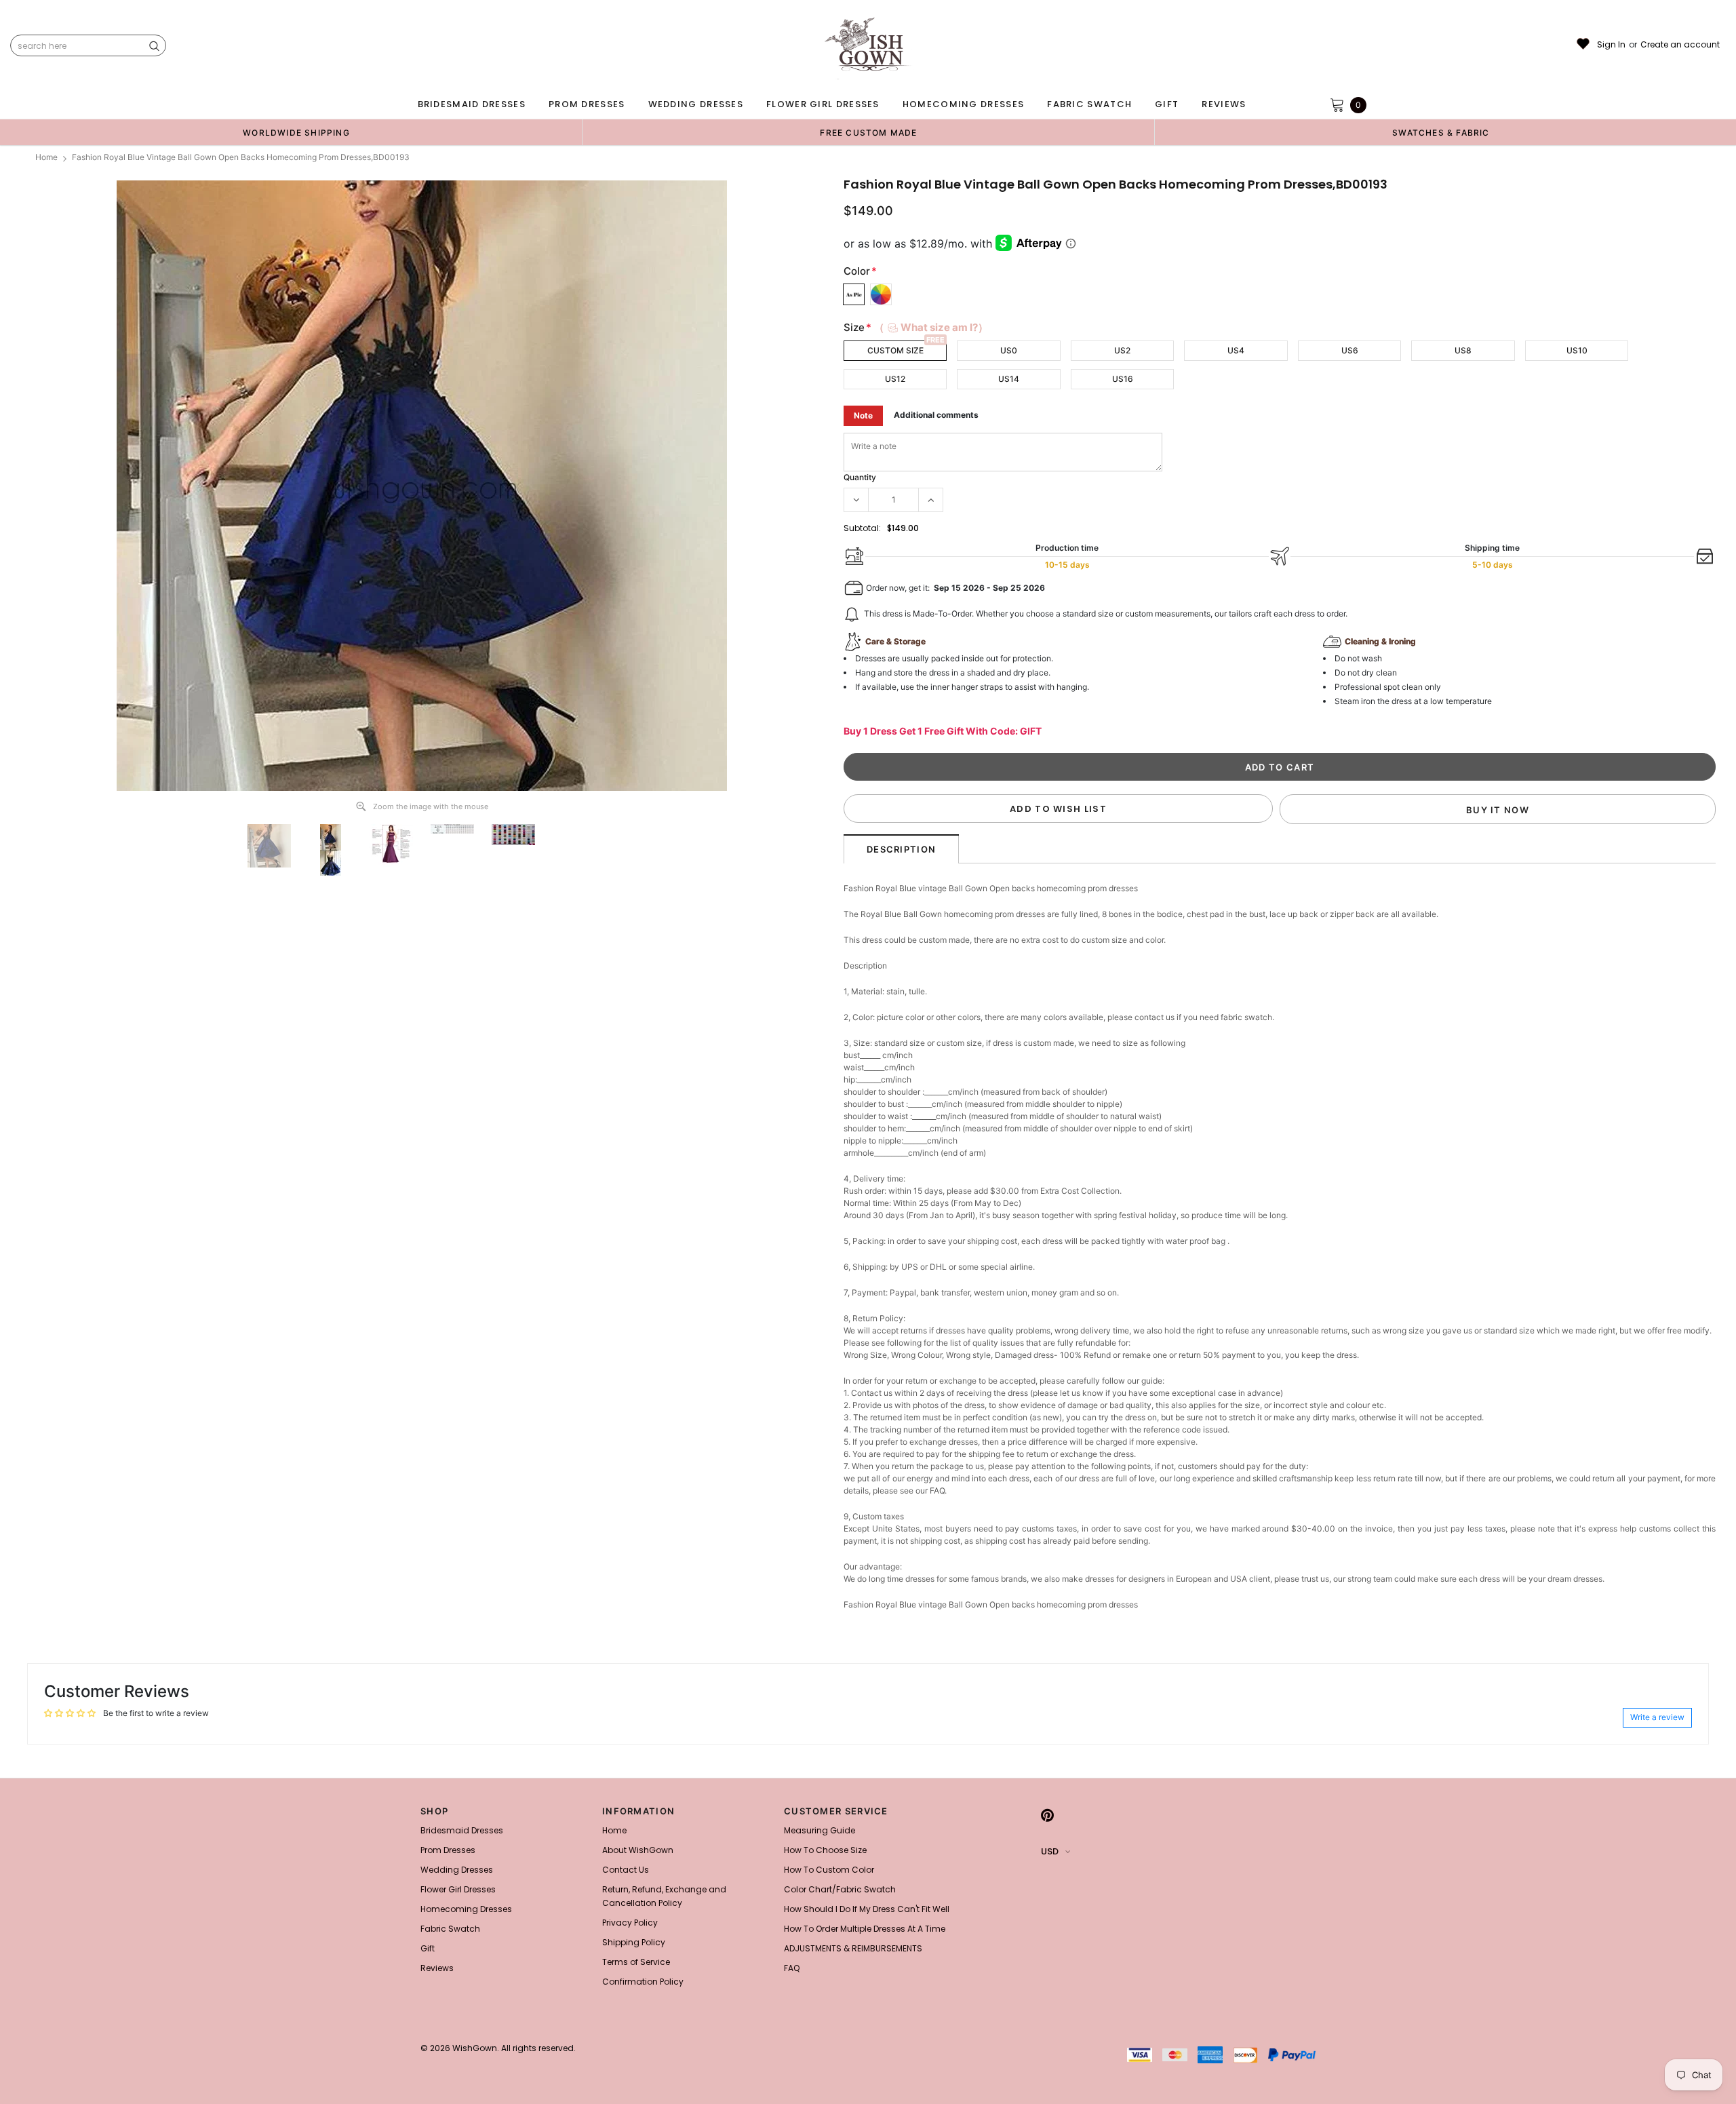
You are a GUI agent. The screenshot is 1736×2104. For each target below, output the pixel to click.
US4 (1236, 350)
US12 (895, 379)
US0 (1009, 350)
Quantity (860, 477)
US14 (1009, 379)
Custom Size (895, 350)
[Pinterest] (1047, 1815)
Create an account (1680, 45)
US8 (1463, 350)
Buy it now (1498, 810)
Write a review (1657, 1717)
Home (46, 157)
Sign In (1611, 45)
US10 (1577, 350)
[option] (296, 132)
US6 (1350, 350)
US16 (1123, 379)
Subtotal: (862, 528)
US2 (1122, 350)
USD (1050, 1851)
